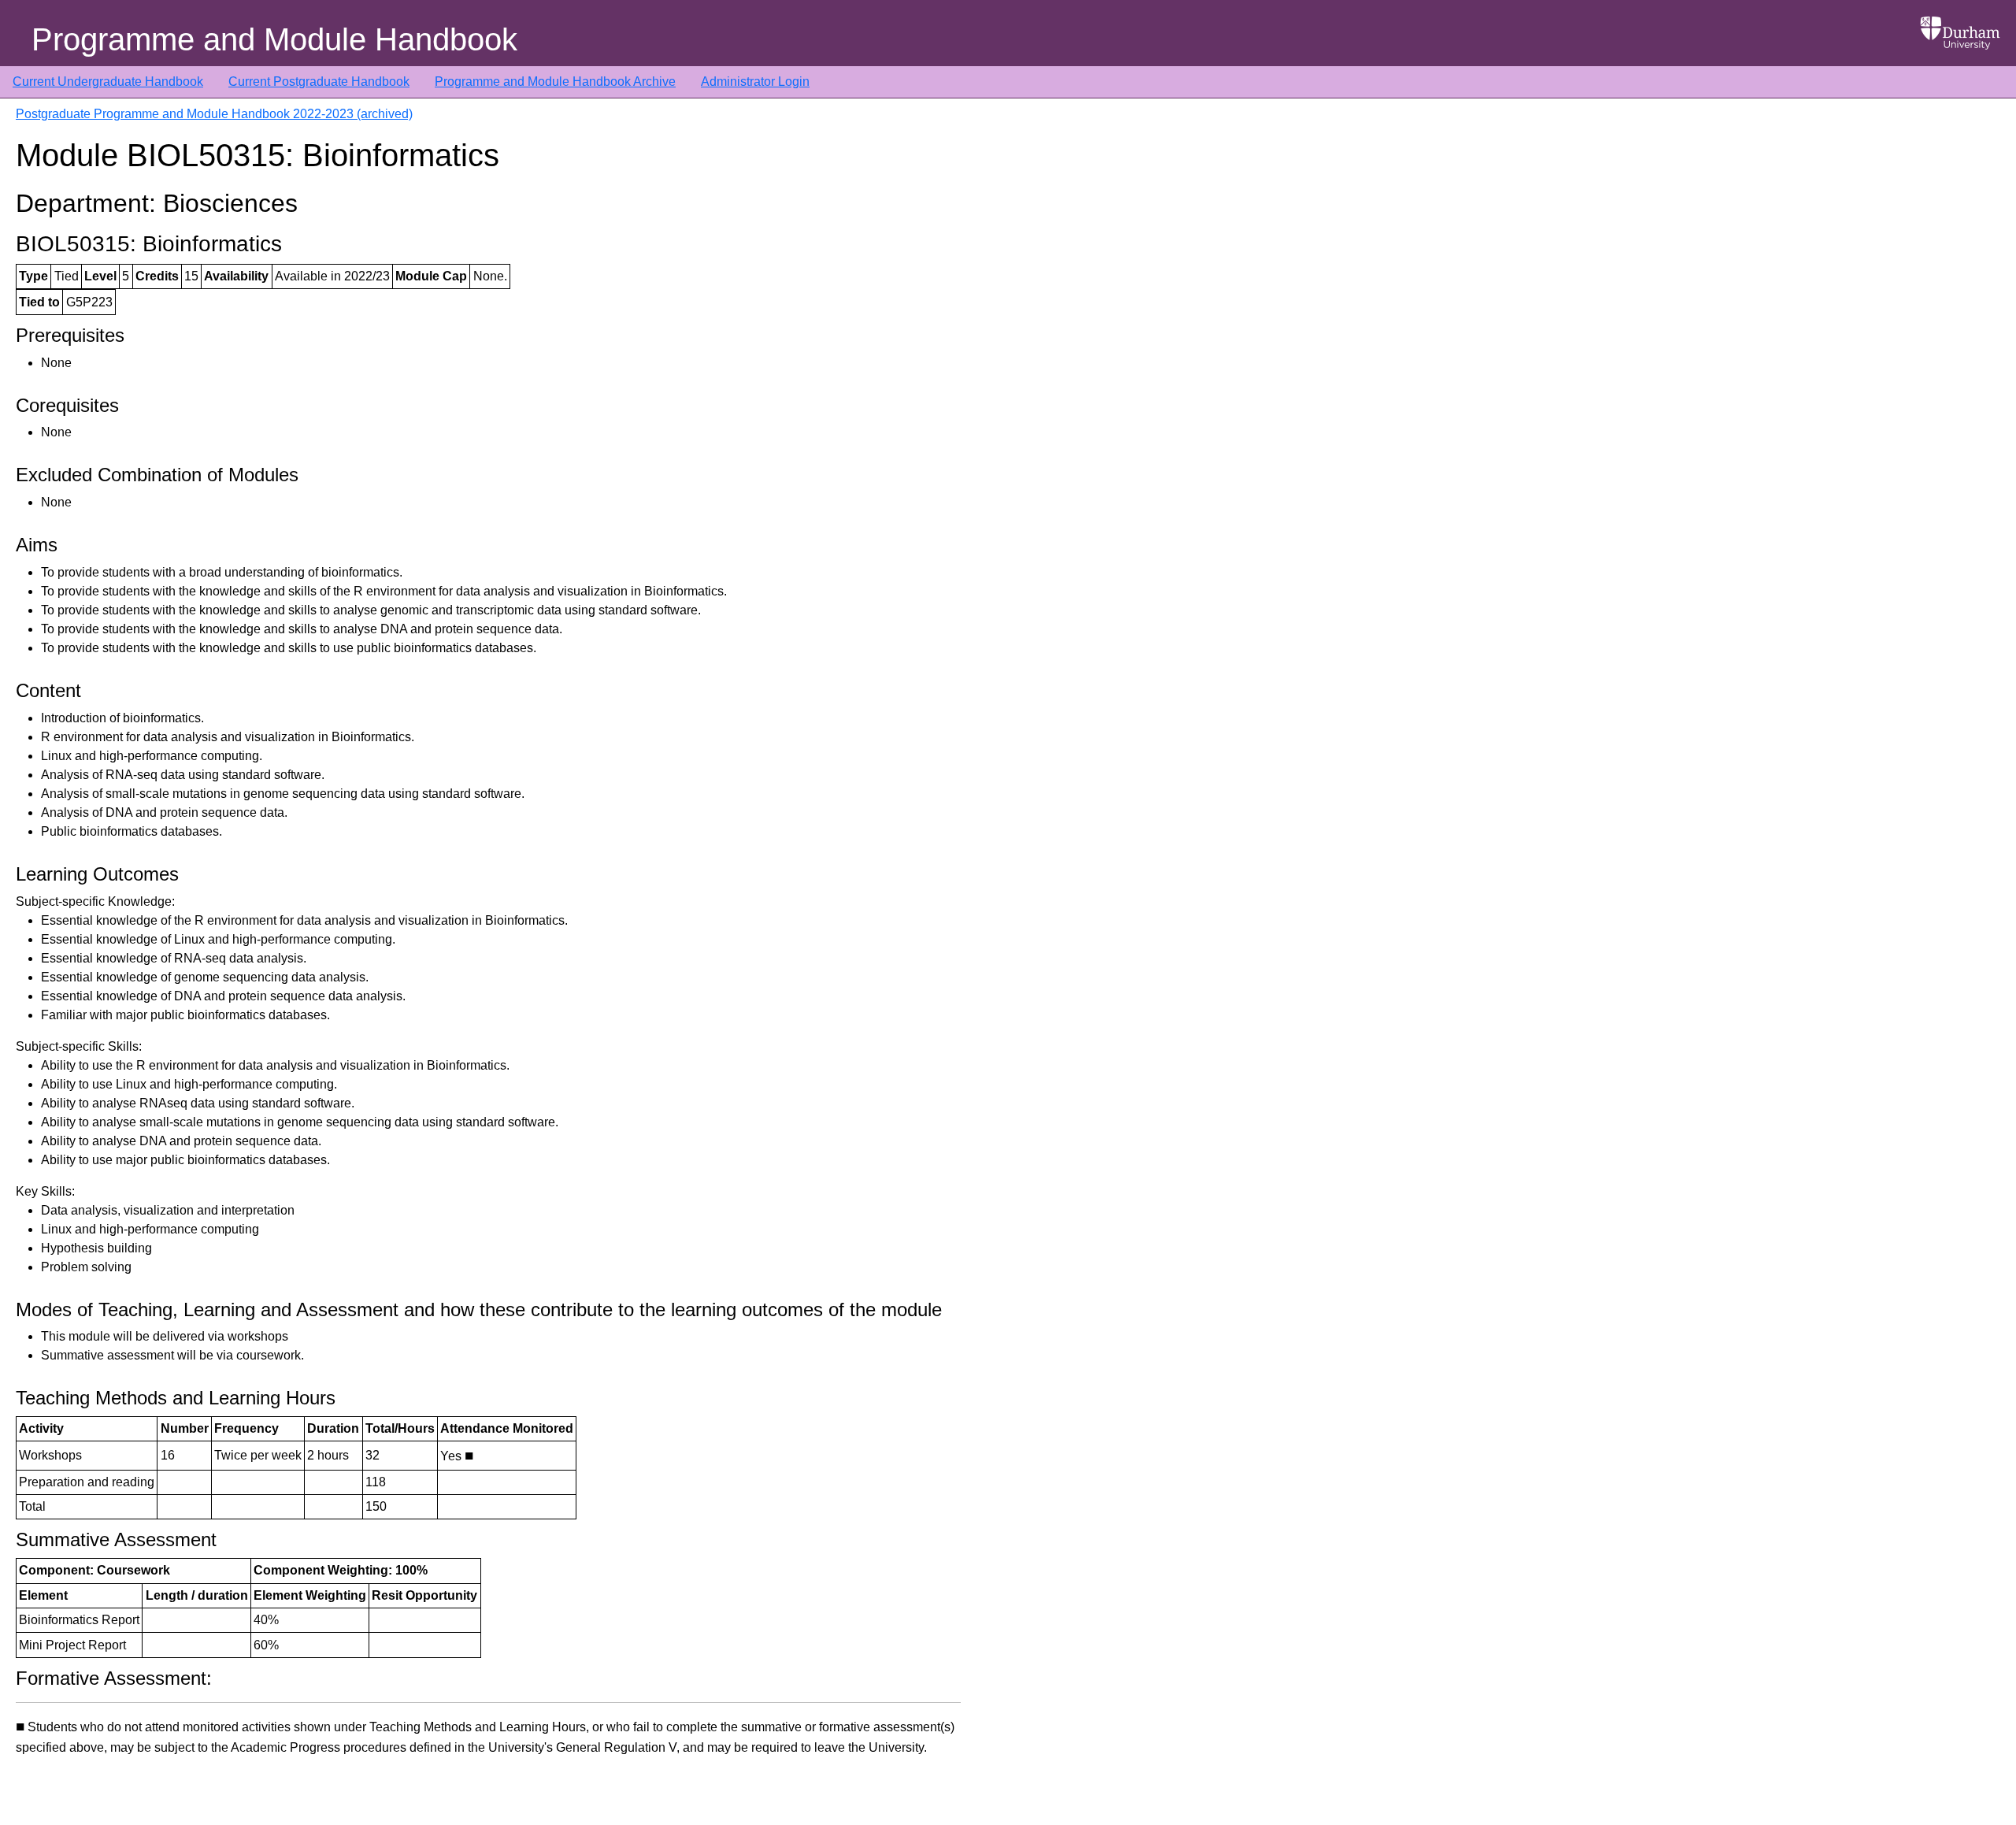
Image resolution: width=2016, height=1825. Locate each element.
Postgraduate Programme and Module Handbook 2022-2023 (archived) (214, 114)
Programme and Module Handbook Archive (555, 82)
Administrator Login (755, 82)
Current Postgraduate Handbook (319, 82)
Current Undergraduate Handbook (108, 82)
